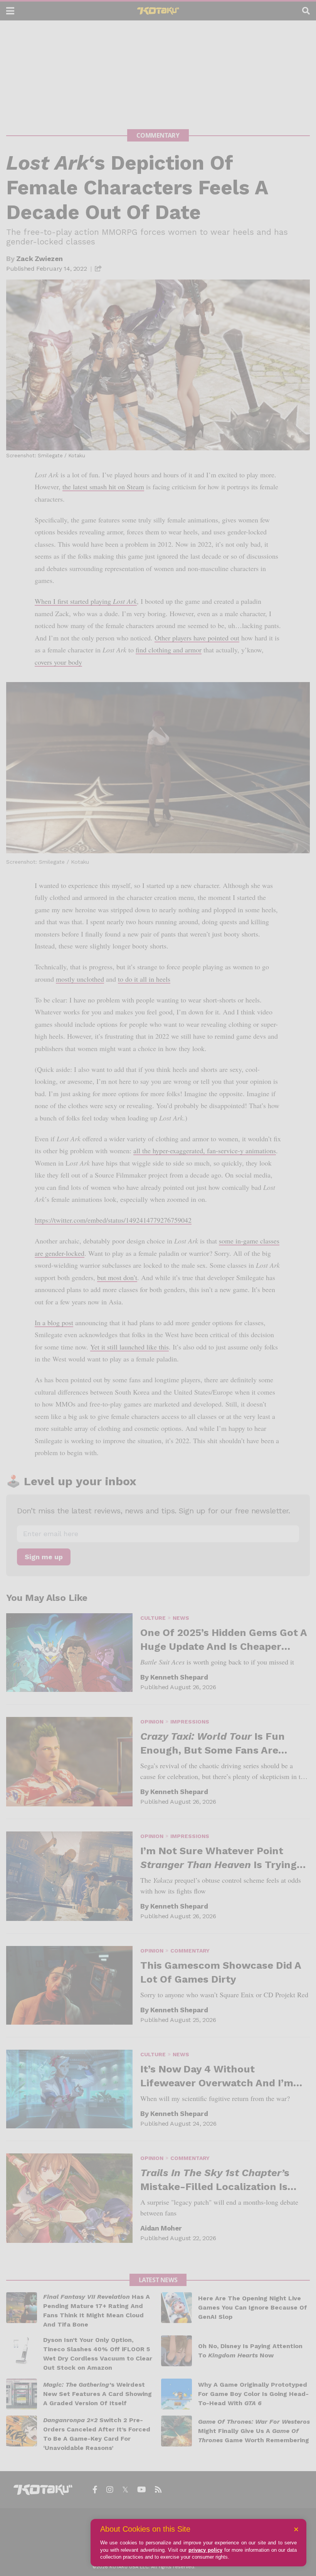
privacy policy (205, 2550)
